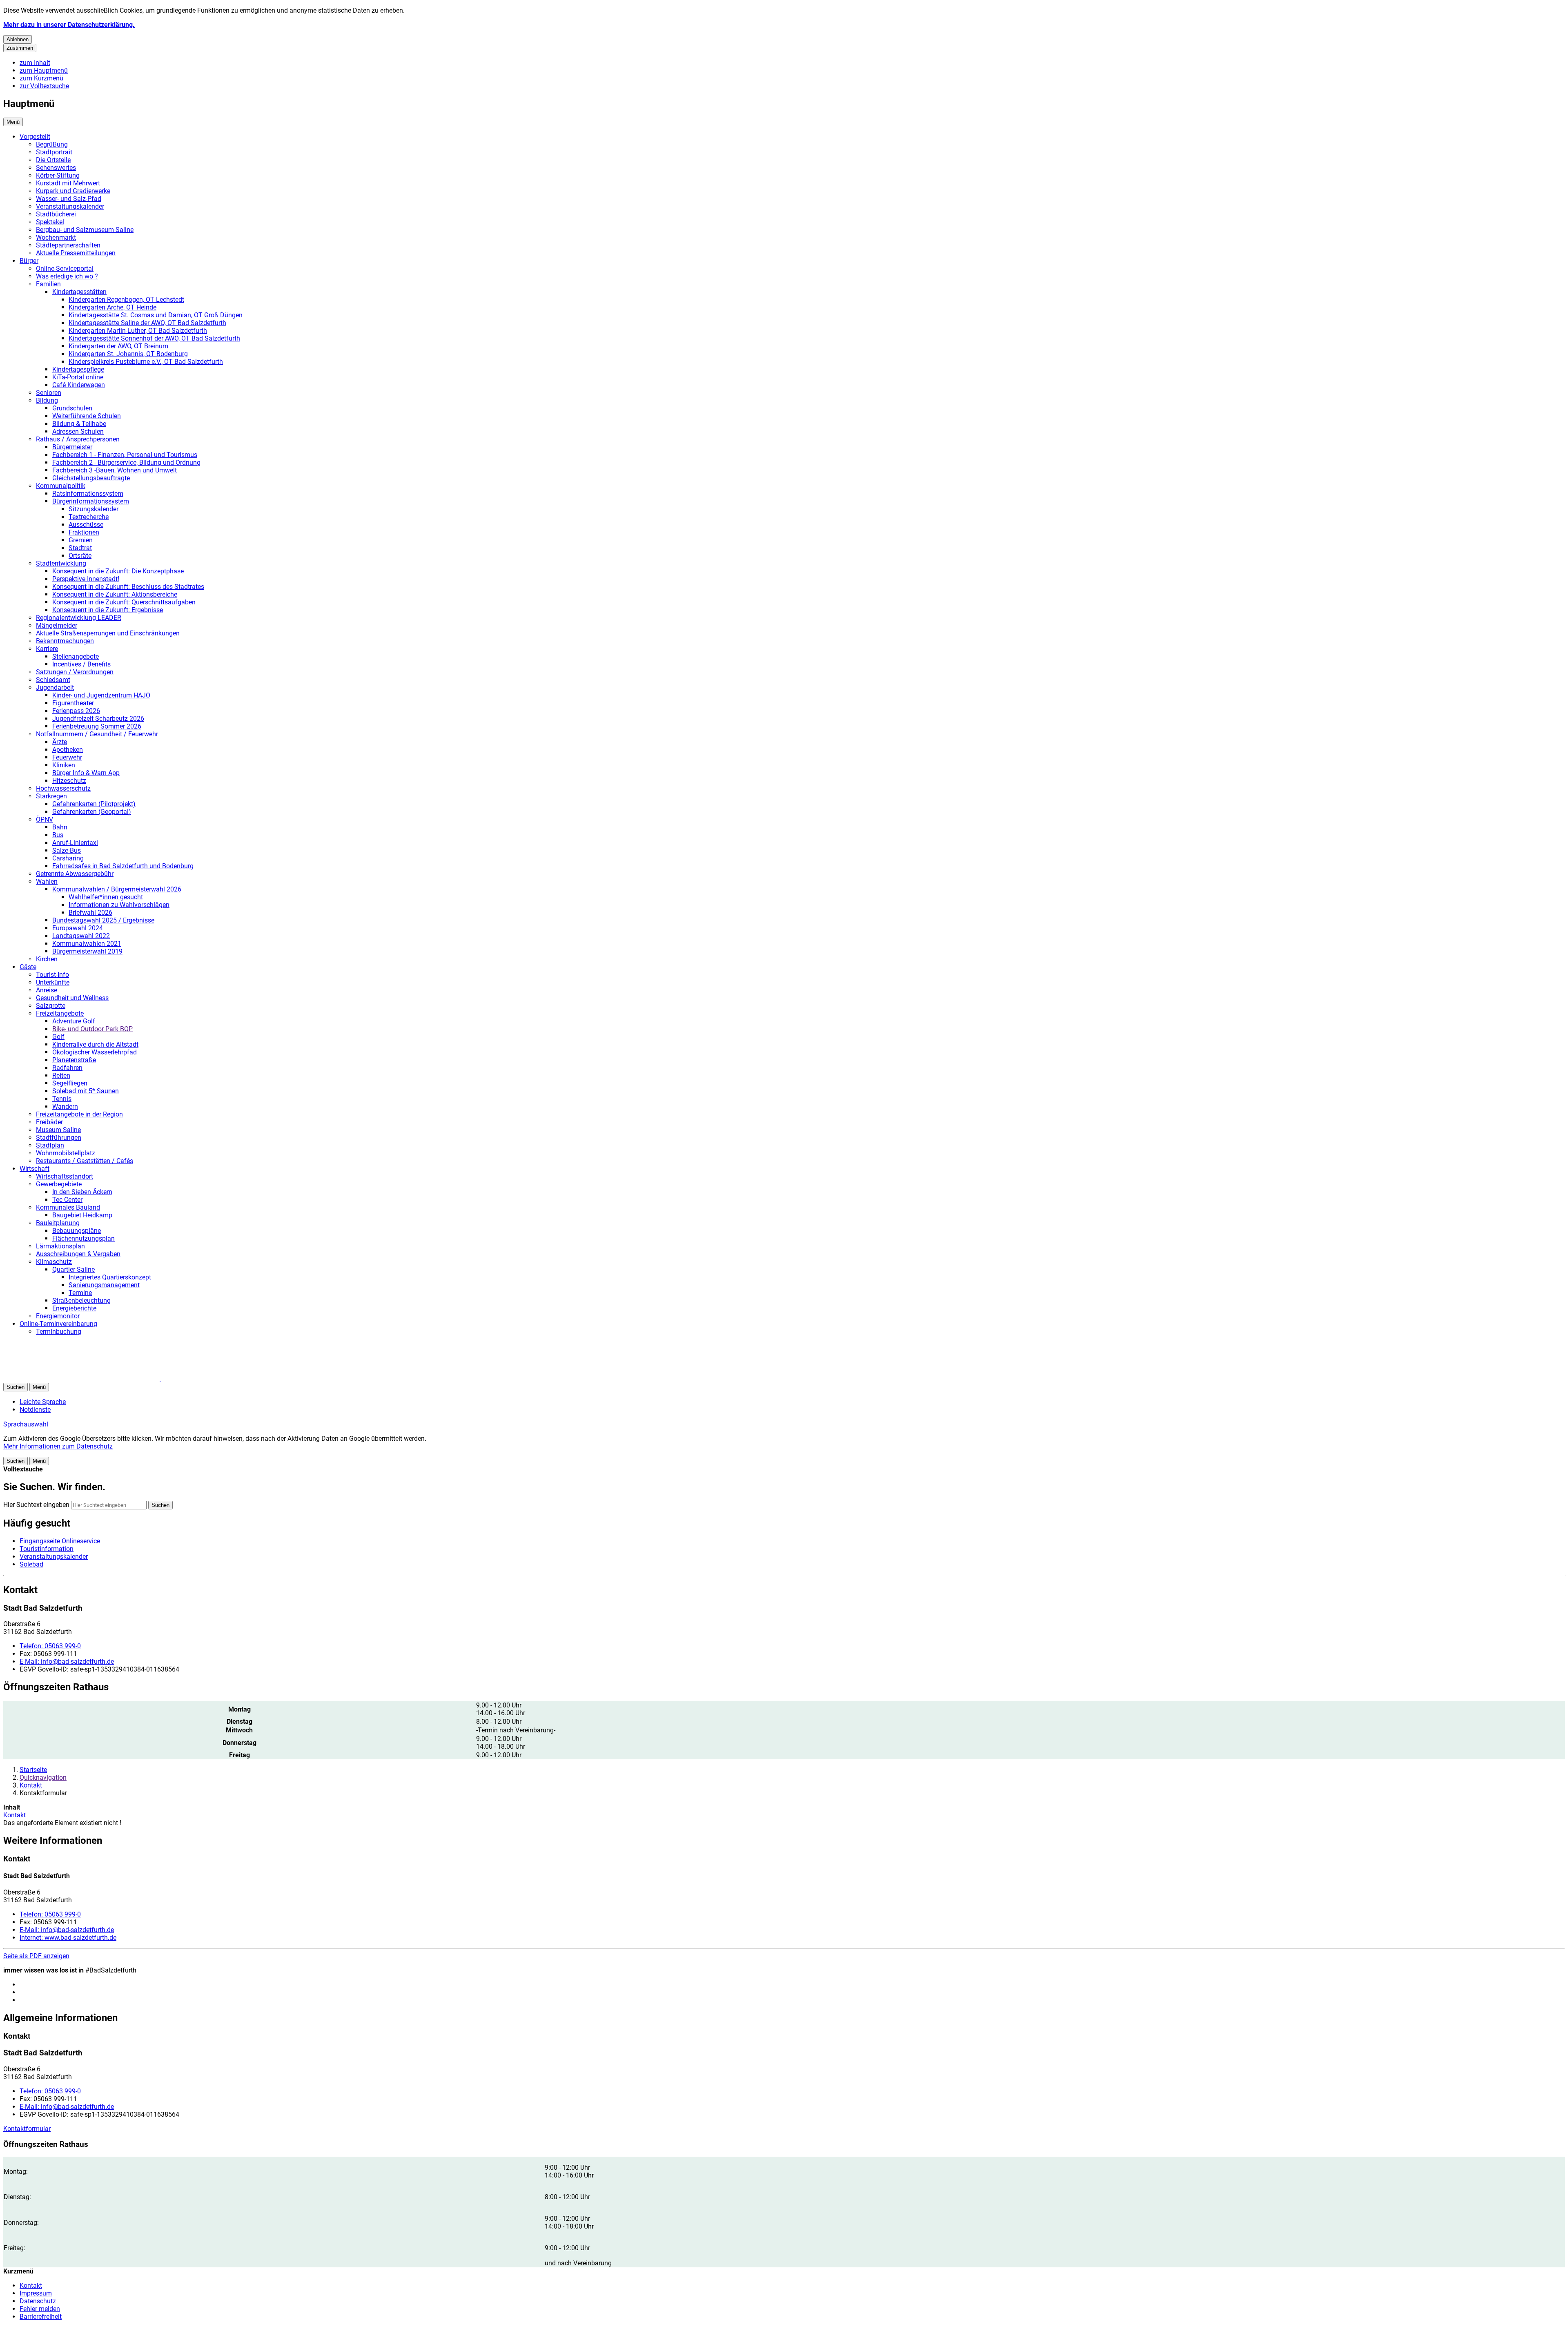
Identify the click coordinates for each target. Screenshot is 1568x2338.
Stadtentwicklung (61, 563)
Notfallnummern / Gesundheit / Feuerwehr (97, 734)
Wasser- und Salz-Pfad (69, 199)
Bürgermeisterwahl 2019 (87, 951)
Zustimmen (20, 48)
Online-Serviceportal (65, 269)
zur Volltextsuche (44, 86)
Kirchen (47, 959)
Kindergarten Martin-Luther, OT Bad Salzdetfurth (138, 331)
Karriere (47, 649)
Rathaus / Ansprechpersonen (78, 439)
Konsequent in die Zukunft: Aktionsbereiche (115, 594)
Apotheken (68, 750)
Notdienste (35, 1410)
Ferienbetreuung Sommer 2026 (97, 726)
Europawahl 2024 (78, 928)
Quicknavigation (43, 1777)
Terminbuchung (59, 1332)
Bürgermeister (72, 447)
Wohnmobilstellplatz (66, 1153)
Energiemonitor (58, 1316)
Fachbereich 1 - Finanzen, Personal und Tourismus (125, 455)
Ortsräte (80, 556)
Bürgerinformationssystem (91, 501)
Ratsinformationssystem (88, 494)
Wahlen (47, 881)
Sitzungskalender (94, 509)
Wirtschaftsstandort (65, 1176)
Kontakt (31, 1785)
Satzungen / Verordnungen (75, 672)
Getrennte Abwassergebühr (75, 874)
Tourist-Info (52, 975)
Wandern (65, 1107)
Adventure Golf (74, 1021)
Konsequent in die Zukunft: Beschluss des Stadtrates (128, 587)
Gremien (81, 540)
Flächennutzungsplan (84, 1238)
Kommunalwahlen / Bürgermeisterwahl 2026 (117, 889)
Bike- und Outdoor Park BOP (92, 1029)
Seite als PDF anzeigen (36, 1956)
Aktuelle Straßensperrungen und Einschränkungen (108, 633)
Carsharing (68, 858)
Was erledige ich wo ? (67, 276)
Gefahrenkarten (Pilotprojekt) (94, 804)
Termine (80, 1293)
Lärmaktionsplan (60, 1246)
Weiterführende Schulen (87, 416)
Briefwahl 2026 (90, 913)
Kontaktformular (27, 2129)
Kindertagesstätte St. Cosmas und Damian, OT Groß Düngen (156, 315)
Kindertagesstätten (79, 292)
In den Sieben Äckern (82, 1192)
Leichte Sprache (43, 1402)
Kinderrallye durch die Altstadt (95, 1044)
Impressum (36, 2293)
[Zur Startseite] (101, 1379)
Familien (48, 284)
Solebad (31, 1564)
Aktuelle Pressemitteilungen (76, 253)
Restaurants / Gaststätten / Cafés (85, 1161)
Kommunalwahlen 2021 (87, 944)
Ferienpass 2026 (76, 711)
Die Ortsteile (53, 160)
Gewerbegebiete (59, 1184)
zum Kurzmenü (41, 78)
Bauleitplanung (58, 1223)
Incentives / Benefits (81, 664)
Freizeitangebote (60, 1013)
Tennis (62, 1099)
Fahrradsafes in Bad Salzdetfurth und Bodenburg (123, 866)
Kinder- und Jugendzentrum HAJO (101, 695)
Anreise (47, 990)
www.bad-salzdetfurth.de (68, 1938)
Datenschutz (38, 2301)
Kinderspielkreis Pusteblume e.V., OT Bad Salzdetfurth (146, 362)
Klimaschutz (54, 1262)
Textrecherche (89, 517)
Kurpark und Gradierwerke (73, 191)
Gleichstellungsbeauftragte (91, 478)
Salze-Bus (67, 850)
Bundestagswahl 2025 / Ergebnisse (103, 920)
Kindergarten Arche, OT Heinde (112, 307)
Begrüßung (52, 144)
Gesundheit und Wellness (72, 998)
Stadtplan (50, 1145)
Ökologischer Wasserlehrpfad (95, 1052)
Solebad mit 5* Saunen (86, 1091)
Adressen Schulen (78, 431)
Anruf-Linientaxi (75, 843)
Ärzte (60, 742)
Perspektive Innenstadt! (86, 579)
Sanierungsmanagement (104, 1285)
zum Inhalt (35, 63)
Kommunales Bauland (68, 1207)
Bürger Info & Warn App (86, 773)
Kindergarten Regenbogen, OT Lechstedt (126, 300)
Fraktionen (84, 532)
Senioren (49, 393)
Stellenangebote (76, 656)
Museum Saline (58, 1130)
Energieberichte (74, 1308)
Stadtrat (80, 548)
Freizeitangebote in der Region (79, 1114)
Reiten (61, 1075)
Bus (58, 835)
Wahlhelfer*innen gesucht (106, 897)
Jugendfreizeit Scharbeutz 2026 (98, 719)
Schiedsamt (53, 680)
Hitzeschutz (69, 781)
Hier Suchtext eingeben (36, 1505)
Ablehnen (18, 39)
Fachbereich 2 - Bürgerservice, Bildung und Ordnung (126, 462)
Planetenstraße (74, 1060)
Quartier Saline (73, 1269)
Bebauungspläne (77, 1231)
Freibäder (49, 1122)
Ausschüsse (86, 525)
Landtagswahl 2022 (81, 936)
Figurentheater (73, 703)
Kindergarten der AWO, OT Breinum (118, 346)
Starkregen (51, 796)
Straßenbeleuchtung (81, 1300)
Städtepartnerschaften (68, 245)
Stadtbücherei (56, 214)
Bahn (60, 827)
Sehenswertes (56, 168)
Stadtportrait (54, 152)
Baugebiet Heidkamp (82, 1215)
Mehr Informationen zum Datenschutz (58, 1446)
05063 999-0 (50, 1646)
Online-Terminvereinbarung (58, 1324)
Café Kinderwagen (79, 385)
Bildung (47, 400)
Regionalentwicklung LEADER (79, 618)
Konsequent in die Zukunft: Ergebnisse (108, 610)
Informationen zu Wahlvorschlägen (119, 905)
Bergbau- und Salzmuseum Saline (85, 230)
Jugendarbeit (55, 688)
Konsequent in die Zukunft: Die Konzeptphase (118, 571)
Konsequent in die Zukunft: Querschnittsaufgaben (124, 602)
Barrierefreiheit (41, 2317)
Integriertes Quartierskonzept (110, 1277)
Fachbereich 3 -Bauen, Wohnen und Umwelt (115, 470)
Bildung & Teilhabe (79, 424)
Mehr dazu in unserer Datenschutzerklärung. (69, 25)
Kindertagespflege (78, 369)
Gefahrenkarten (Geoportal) (92, 812)
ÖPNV (45, 819)
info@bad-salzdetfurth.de (67, 1662)
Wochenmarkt (56, 237)
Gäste (28, 967)
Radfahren (67, 1068)
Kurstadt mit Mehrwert (68, 183)
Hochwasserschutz (63, 788)
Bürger (29, 261)
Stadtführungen (59, 1138)
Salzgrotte (51, 1006)
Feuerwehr (67, 757)
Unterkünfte (53, 982)
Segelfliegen (70, 1083)
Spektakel (50, 222)
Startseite (33, 1770)
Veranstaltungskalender (70, 206)
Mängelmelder (57, 625)
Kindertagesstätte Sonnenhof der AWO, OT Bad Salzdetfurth (154, 338)
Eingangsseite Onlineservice (60, 1541)
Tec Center (67, 1200)
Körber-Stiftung (58, 175)
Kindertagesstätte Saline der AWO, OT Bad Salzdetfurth (147, 323)
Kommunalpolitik (61, 486)
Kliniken (64, 765)
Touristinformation (47, 1549)
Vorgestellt (35, 137)
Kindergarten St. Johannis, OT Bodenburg (128, 354)
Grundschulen (72, 408)
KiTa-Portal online (78, 377)
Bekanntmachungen (65, 641)
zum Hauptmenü (44, 70)
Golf (58, 1037)
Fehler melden (40, 2309)
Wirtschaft (35, 1169)
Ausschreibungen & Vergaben (78, 1254)
